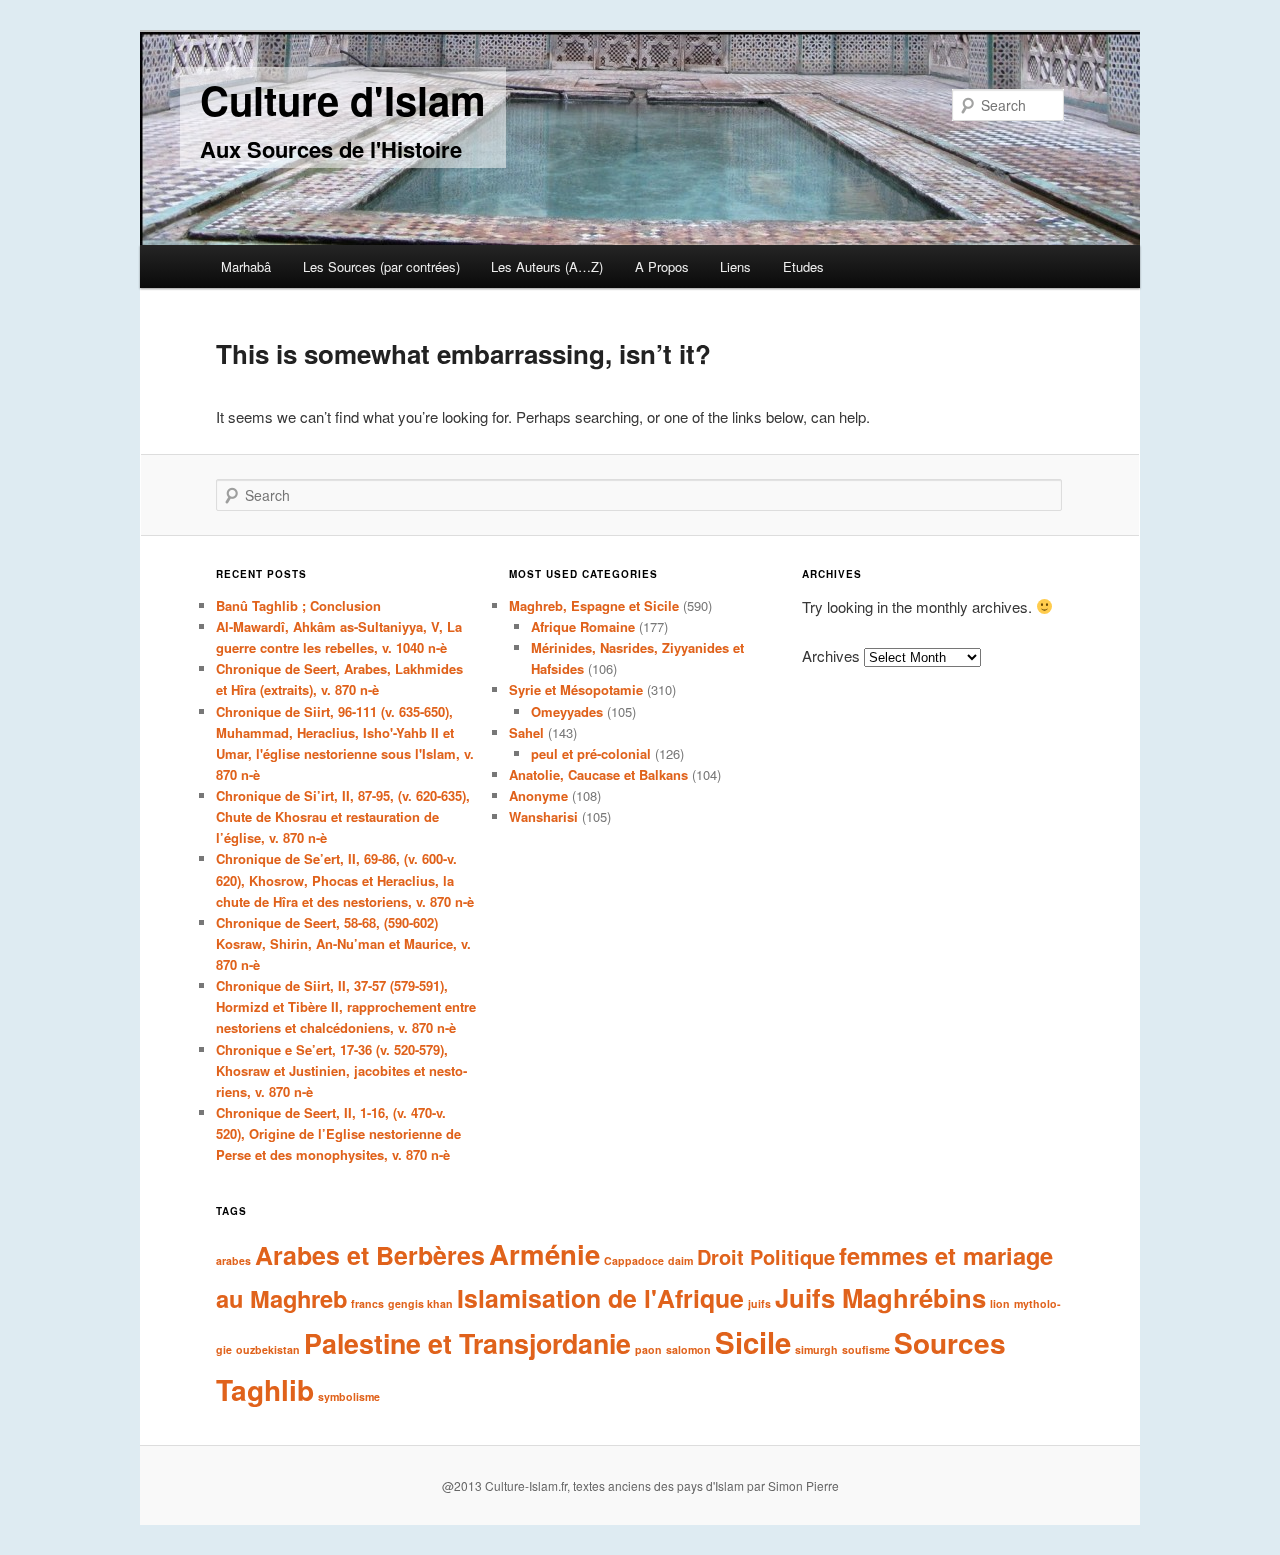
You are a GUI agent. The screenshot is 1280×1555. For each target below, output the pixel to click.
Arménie (544, 1253)
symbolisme (349, 1396)
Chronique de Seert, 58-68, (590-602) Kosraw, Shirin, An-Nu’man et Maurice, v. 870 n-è (343, 943)
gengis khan (420, 1303)
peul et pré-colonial (591, 753)
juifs (759, 1303)
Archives (831, 655)
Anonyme (538, 795)
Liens (735, 266)
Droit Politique (766, 1256)
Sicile (753, 1342)
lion (1000, 1303)
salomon (688, 1349)
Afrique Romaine (583, 626)
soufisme (866, 1349)
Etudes (803, 266)
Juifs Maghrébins (880, 1297)
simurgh (816, 1349)
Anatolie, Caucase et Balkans (598, 774)
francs (367, 1303)
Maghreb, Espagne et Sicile (594, 605)
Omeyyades (567, 711)
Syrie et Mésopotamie (576, 689)
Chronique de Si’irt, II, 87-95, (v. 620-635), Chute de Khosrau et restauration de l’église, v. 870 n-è (343, 816)
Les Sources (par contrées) (381, 266)
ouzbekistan (268, 1349)
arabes (233, 1260)
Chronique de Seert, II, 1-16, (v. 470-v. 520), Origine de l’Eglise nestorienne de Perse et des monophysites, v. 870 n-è (338, 1133)
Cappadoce (634, 1260)
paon (648, 1349)
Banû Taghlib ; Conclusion (298, 605)
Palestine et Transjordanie (467, 1343)
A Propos (662, 266)
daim (680, 1260)
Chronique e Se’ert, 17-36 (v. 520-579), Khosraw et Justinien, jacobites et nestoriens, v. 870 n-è (341, 1070)
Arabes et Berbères (370, 1255)
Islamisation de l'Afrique (600, 1298)
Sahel (526, 732)
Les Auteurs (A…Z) (547, 266)
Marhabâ (246, 266)
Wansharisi (543, 816)
